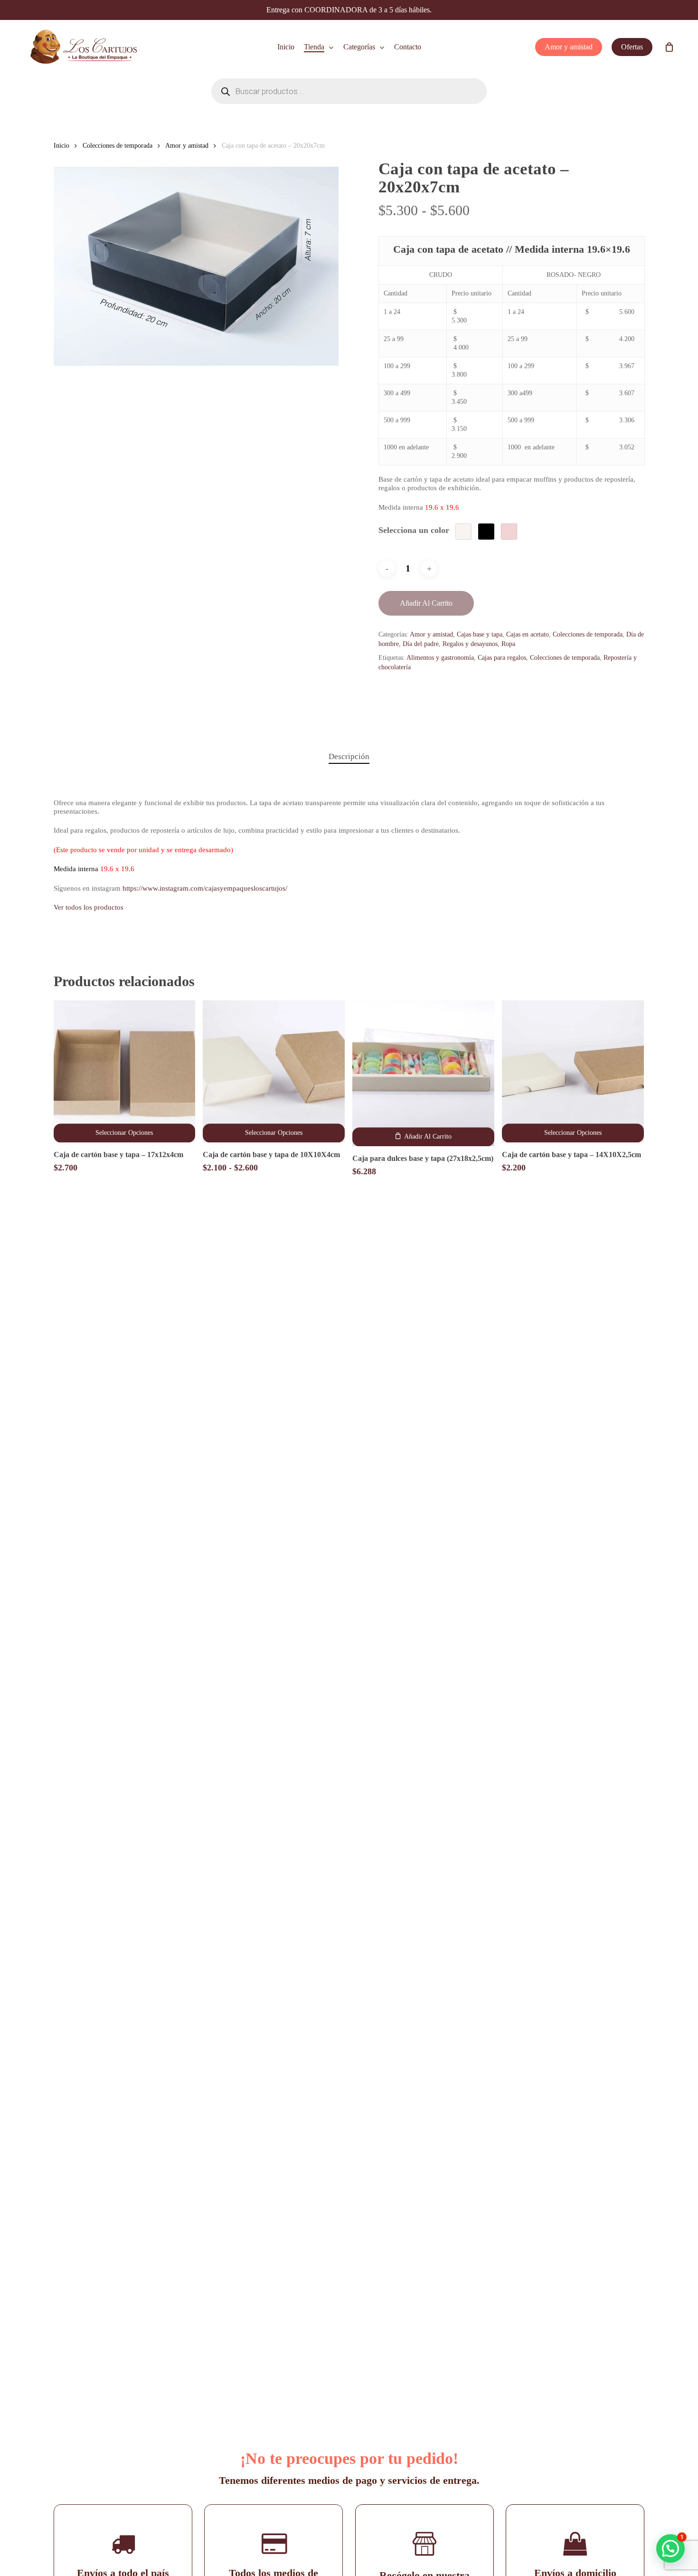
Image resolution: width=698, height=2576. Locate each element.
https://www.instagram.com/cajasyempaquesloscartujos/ (205, 888)
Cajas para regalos (502, 658)
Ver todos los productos (89, 907)
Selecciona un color (414, 530)
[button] (423, 1137)
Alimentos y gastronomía (440, 658)
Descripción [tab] (349, 756)
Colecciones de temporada (118, 146)
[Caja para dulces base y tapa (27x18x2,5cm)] (423, 1073)
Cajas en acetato (528, 634)
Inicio (61, 146)
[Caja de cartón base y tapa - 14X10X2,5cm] (573, 1071)
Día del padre (421, 644)
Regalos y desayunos (470, 644)
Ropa (508, 644)
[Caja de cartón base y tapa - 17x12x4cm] (125, 1071)
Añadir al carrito (426, 603)
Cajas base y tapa (480, 634)
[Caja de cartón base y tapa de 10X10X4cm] (274, 1071)
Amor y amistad (187, 146)
